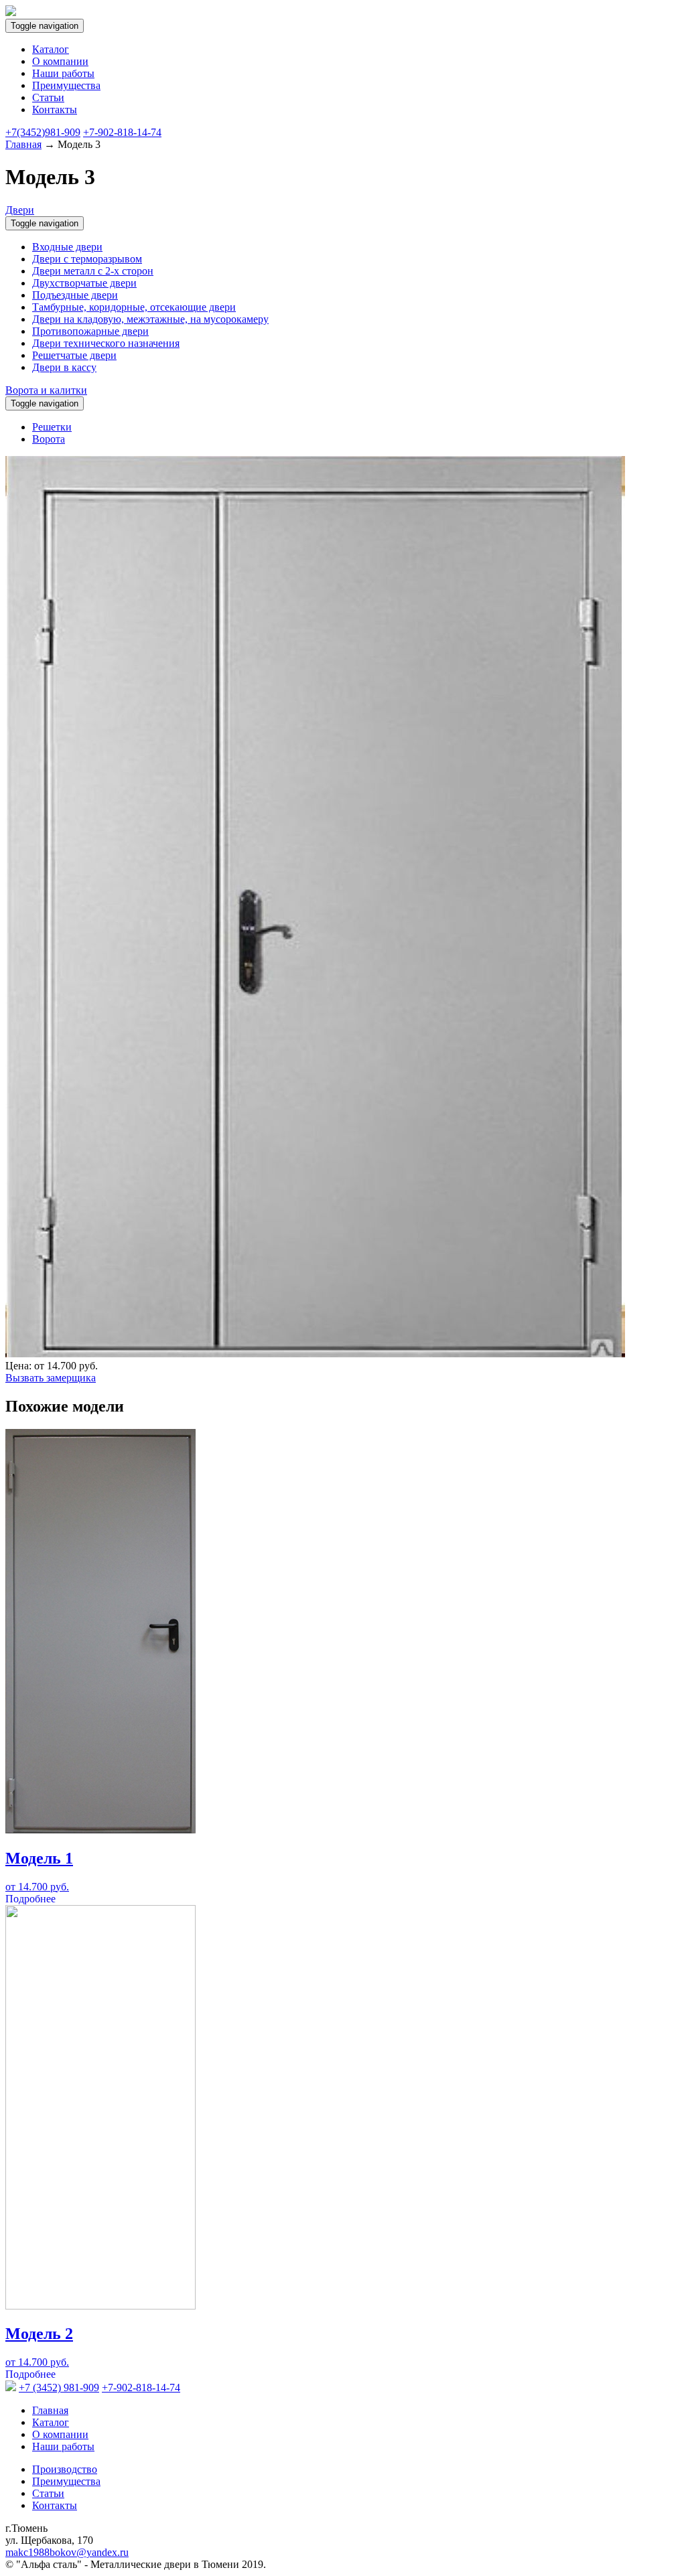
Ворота (49, 439)
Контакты (55, 109)
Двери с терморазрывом (87, 259)
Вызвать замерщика (51, 1378)
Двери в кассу (64, 367)
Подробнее (30, 1899)
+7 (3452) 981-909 (59, 2388)
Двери (20, 210)
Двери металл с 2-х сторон (93, 271)
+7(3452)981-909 (43, 132)
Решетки (52, 427)
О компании (60, 61)
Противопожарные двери (90, 331)
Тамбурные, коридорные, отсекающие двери (134, 307)
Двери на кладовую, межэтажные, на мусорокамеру (150, 319)
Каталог (51, 49)
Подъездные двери (75, 295)
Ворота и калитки (46, 390)
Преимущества (66, 85)
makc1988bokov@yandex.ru (67, 2552)
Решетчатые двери (74, 355)
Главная (23, 144)
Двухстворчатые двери (84, 283)
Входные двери (67, 247)
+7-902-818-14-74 (122, 132)
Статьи (48, 97)
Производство (65, 2469)
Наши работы (63, 73)
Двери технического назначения (106, 343)
